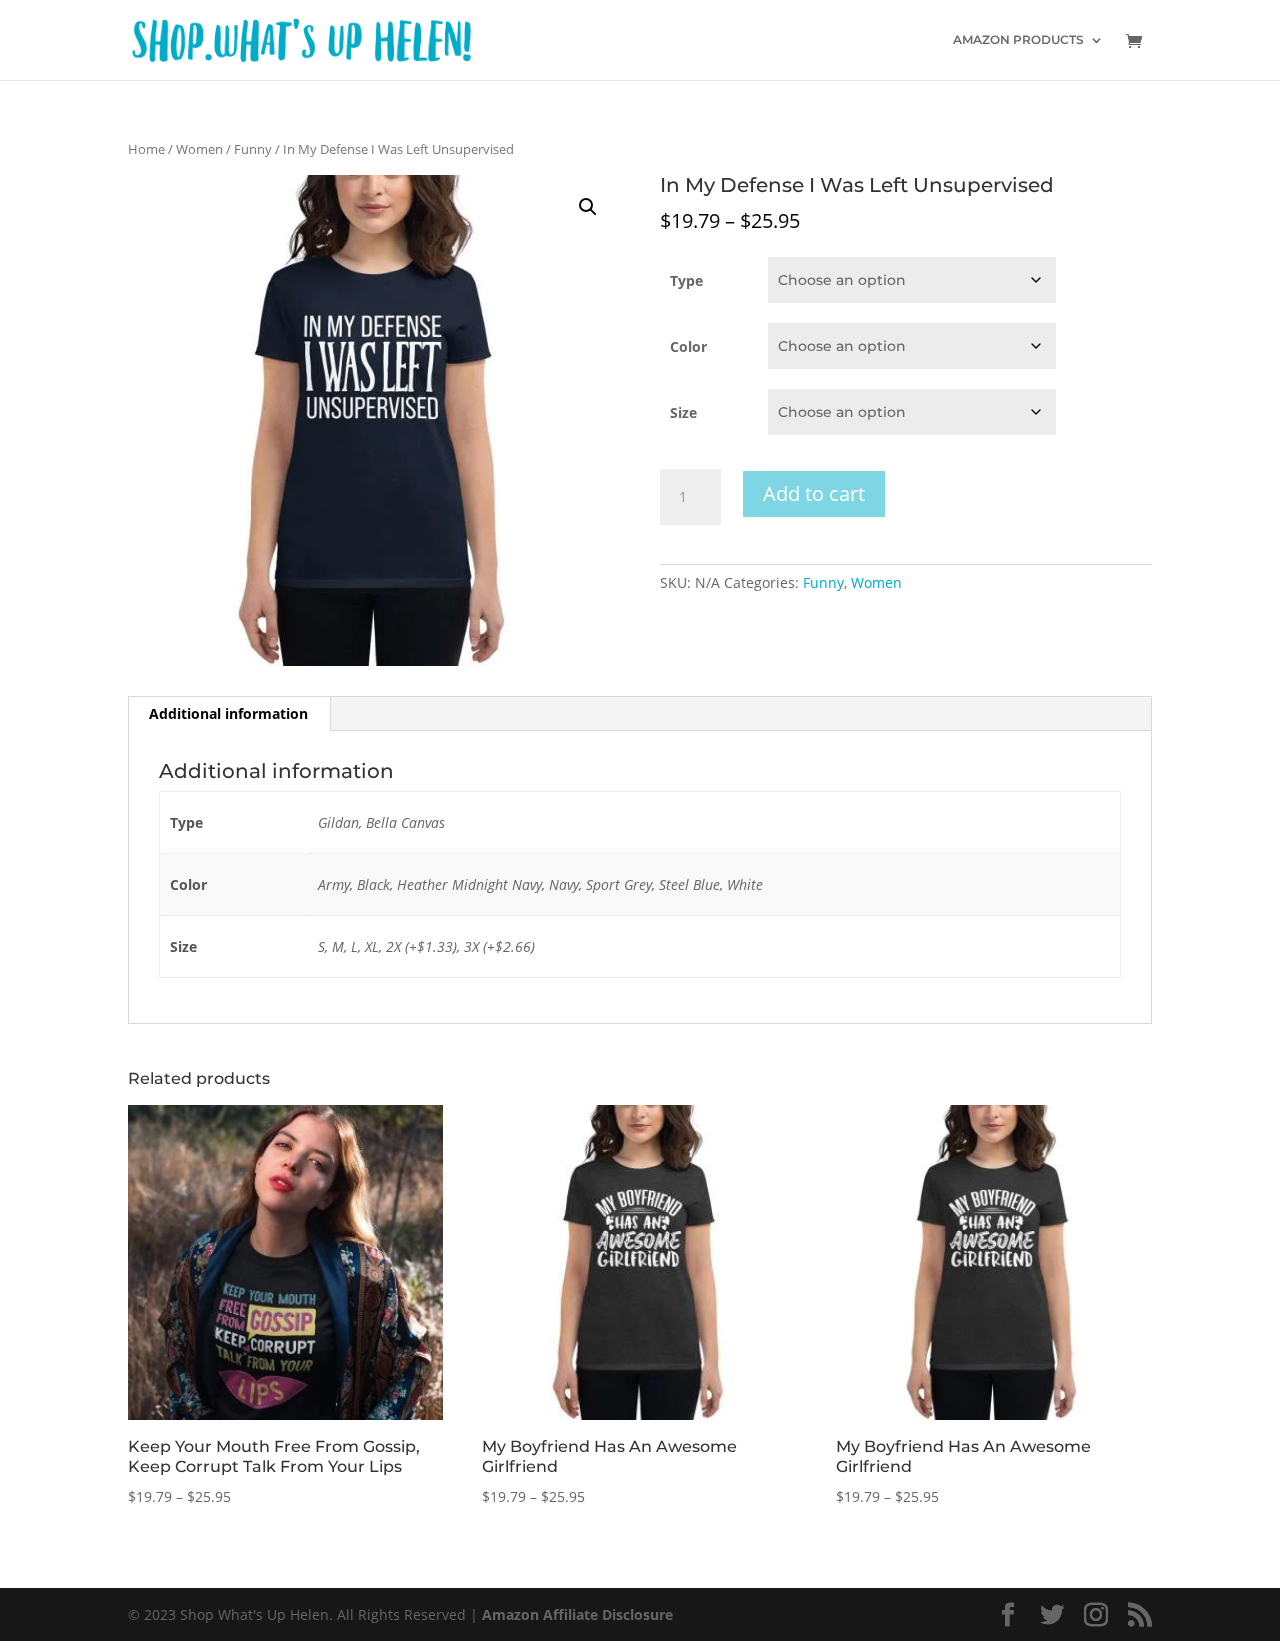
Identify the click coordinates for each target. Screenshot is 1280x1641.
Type (686, 280)
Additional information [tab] (228, 713)
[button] (588, 207)
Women (199, 149)
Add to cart (814, 493)
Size (683, 412)
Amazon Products (1018, 40)
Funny (253, 149)
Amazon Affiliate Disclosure (577, 1614)
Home (146, 149)
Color (688, 346)
